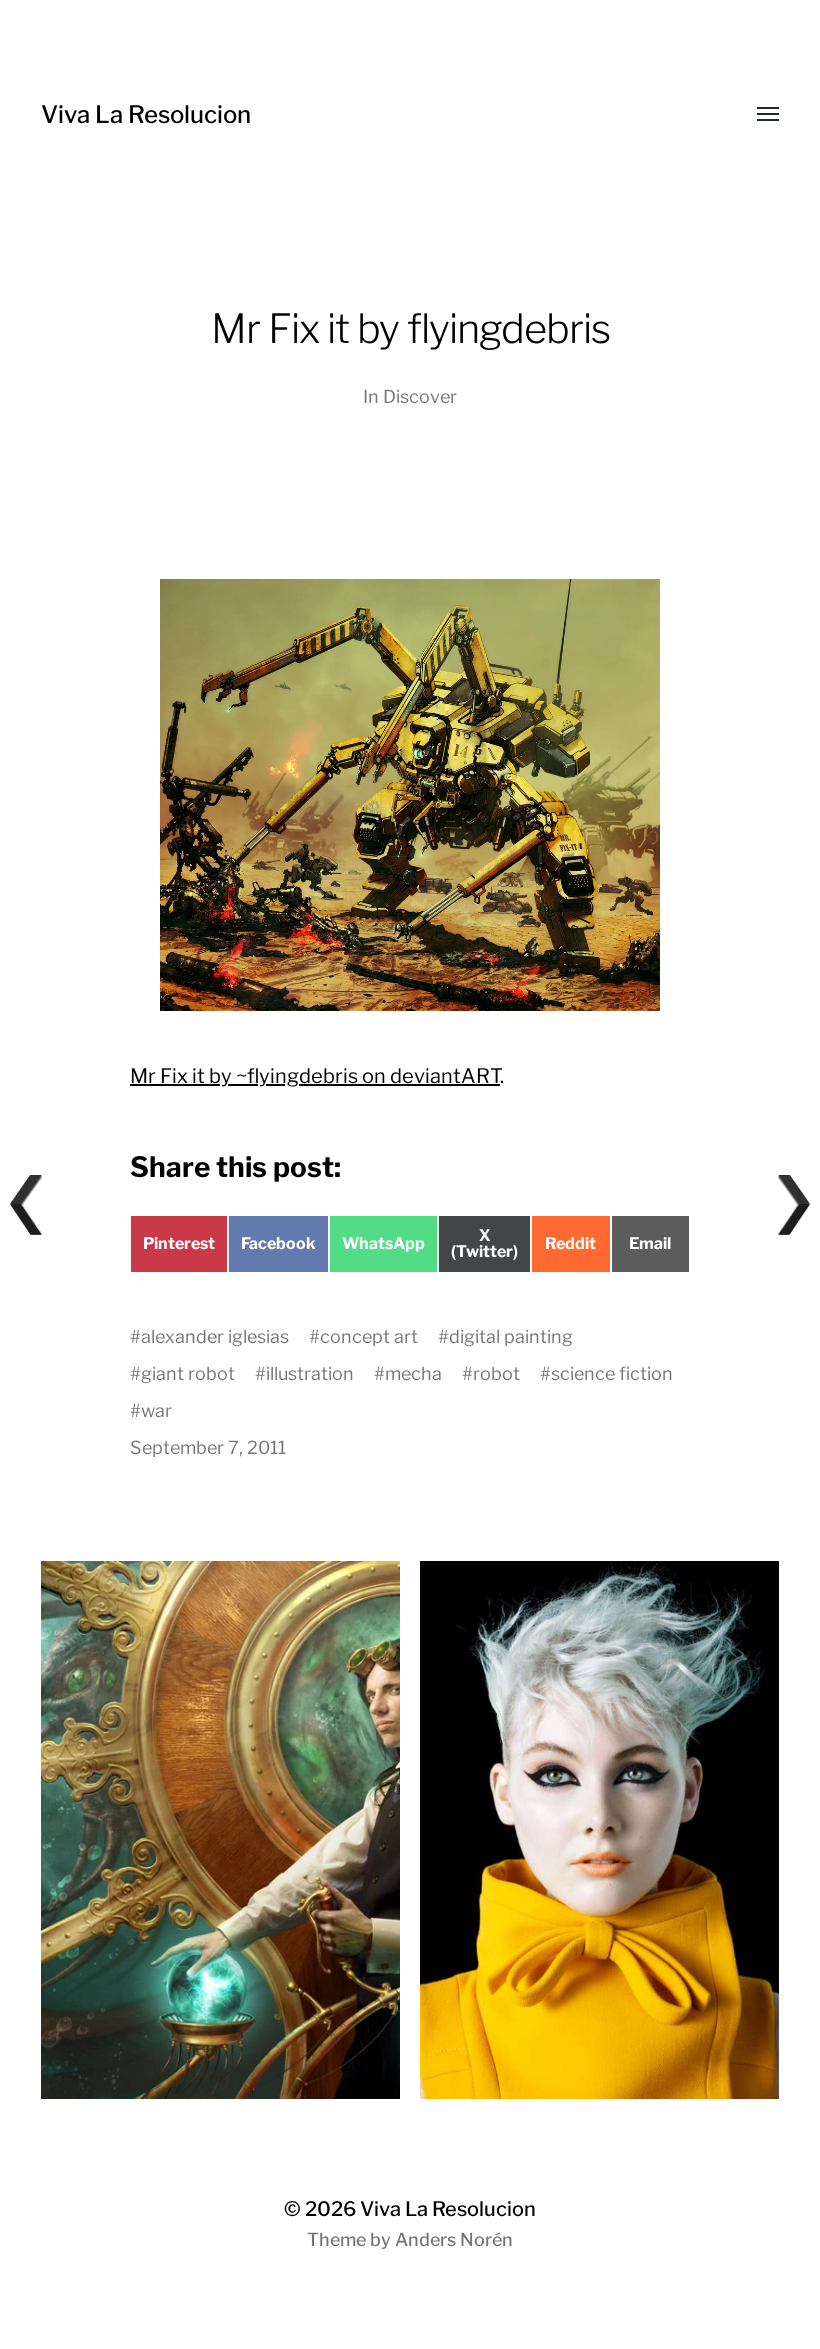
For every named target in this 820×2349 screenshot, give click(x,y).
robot (496, 1373)
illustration (310, 1373)
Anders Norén (454, 2239)
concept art (369, 1336)
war (156, 1410)
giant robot (188, 1373)
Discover (420, 396)
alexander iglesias (215, 1336)
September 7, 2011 (208, 1447)
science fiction (612, 1373)
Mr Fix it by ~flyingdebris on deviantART (315, 1076)
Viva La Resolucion (146, 114)
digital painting (511, 1336)
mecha (413, 1373)
